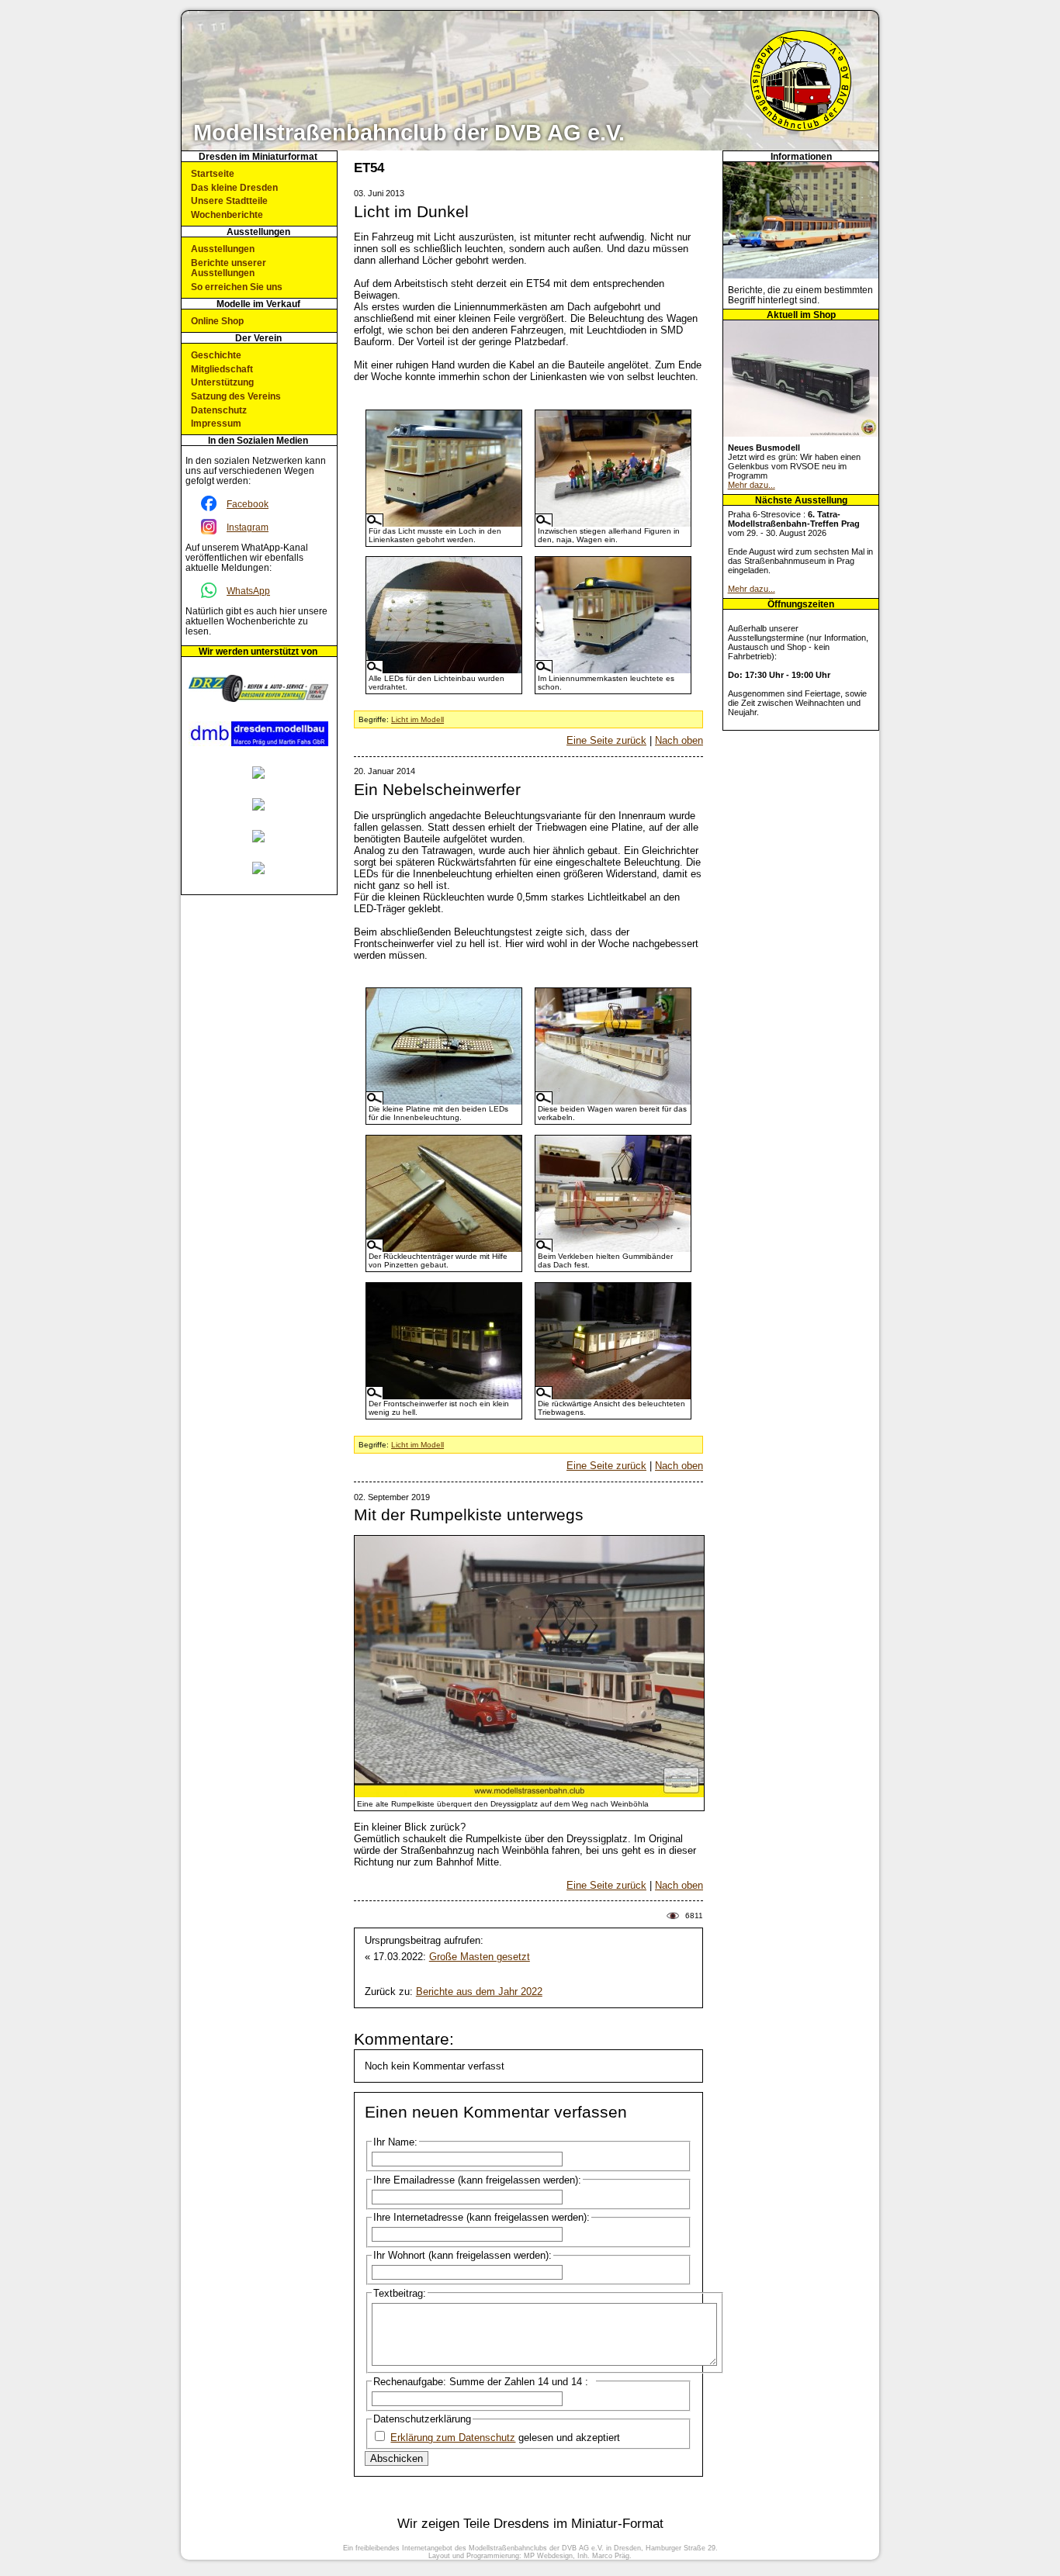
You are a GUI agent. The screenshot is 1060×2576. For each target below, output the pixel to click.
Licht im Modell (417, 719)
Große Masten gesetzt (480, 1957)
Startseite (213, 173)
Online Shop (217, 321)
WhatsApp (248, 591)
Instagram (248, 527)
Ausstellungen (223, 249)
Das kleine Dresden (234, 187)
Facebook (248, 504)
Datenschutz (219, 410)
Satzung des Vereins (236, 396)
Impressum (216, 423)
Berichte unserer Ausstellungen (229, 268)
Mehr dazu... (752, 485)
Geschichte (216, 355)
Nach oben (679, 740)
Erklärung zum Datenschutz (453, 2438)
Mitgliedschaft (222, 369)
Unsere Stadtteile (229, 201)
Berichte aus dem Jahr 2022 (479, 1992)
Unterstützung (222, 382)
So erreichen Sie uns (237, 287)
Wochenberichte (227, 214)
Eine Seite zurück (606, 740)
